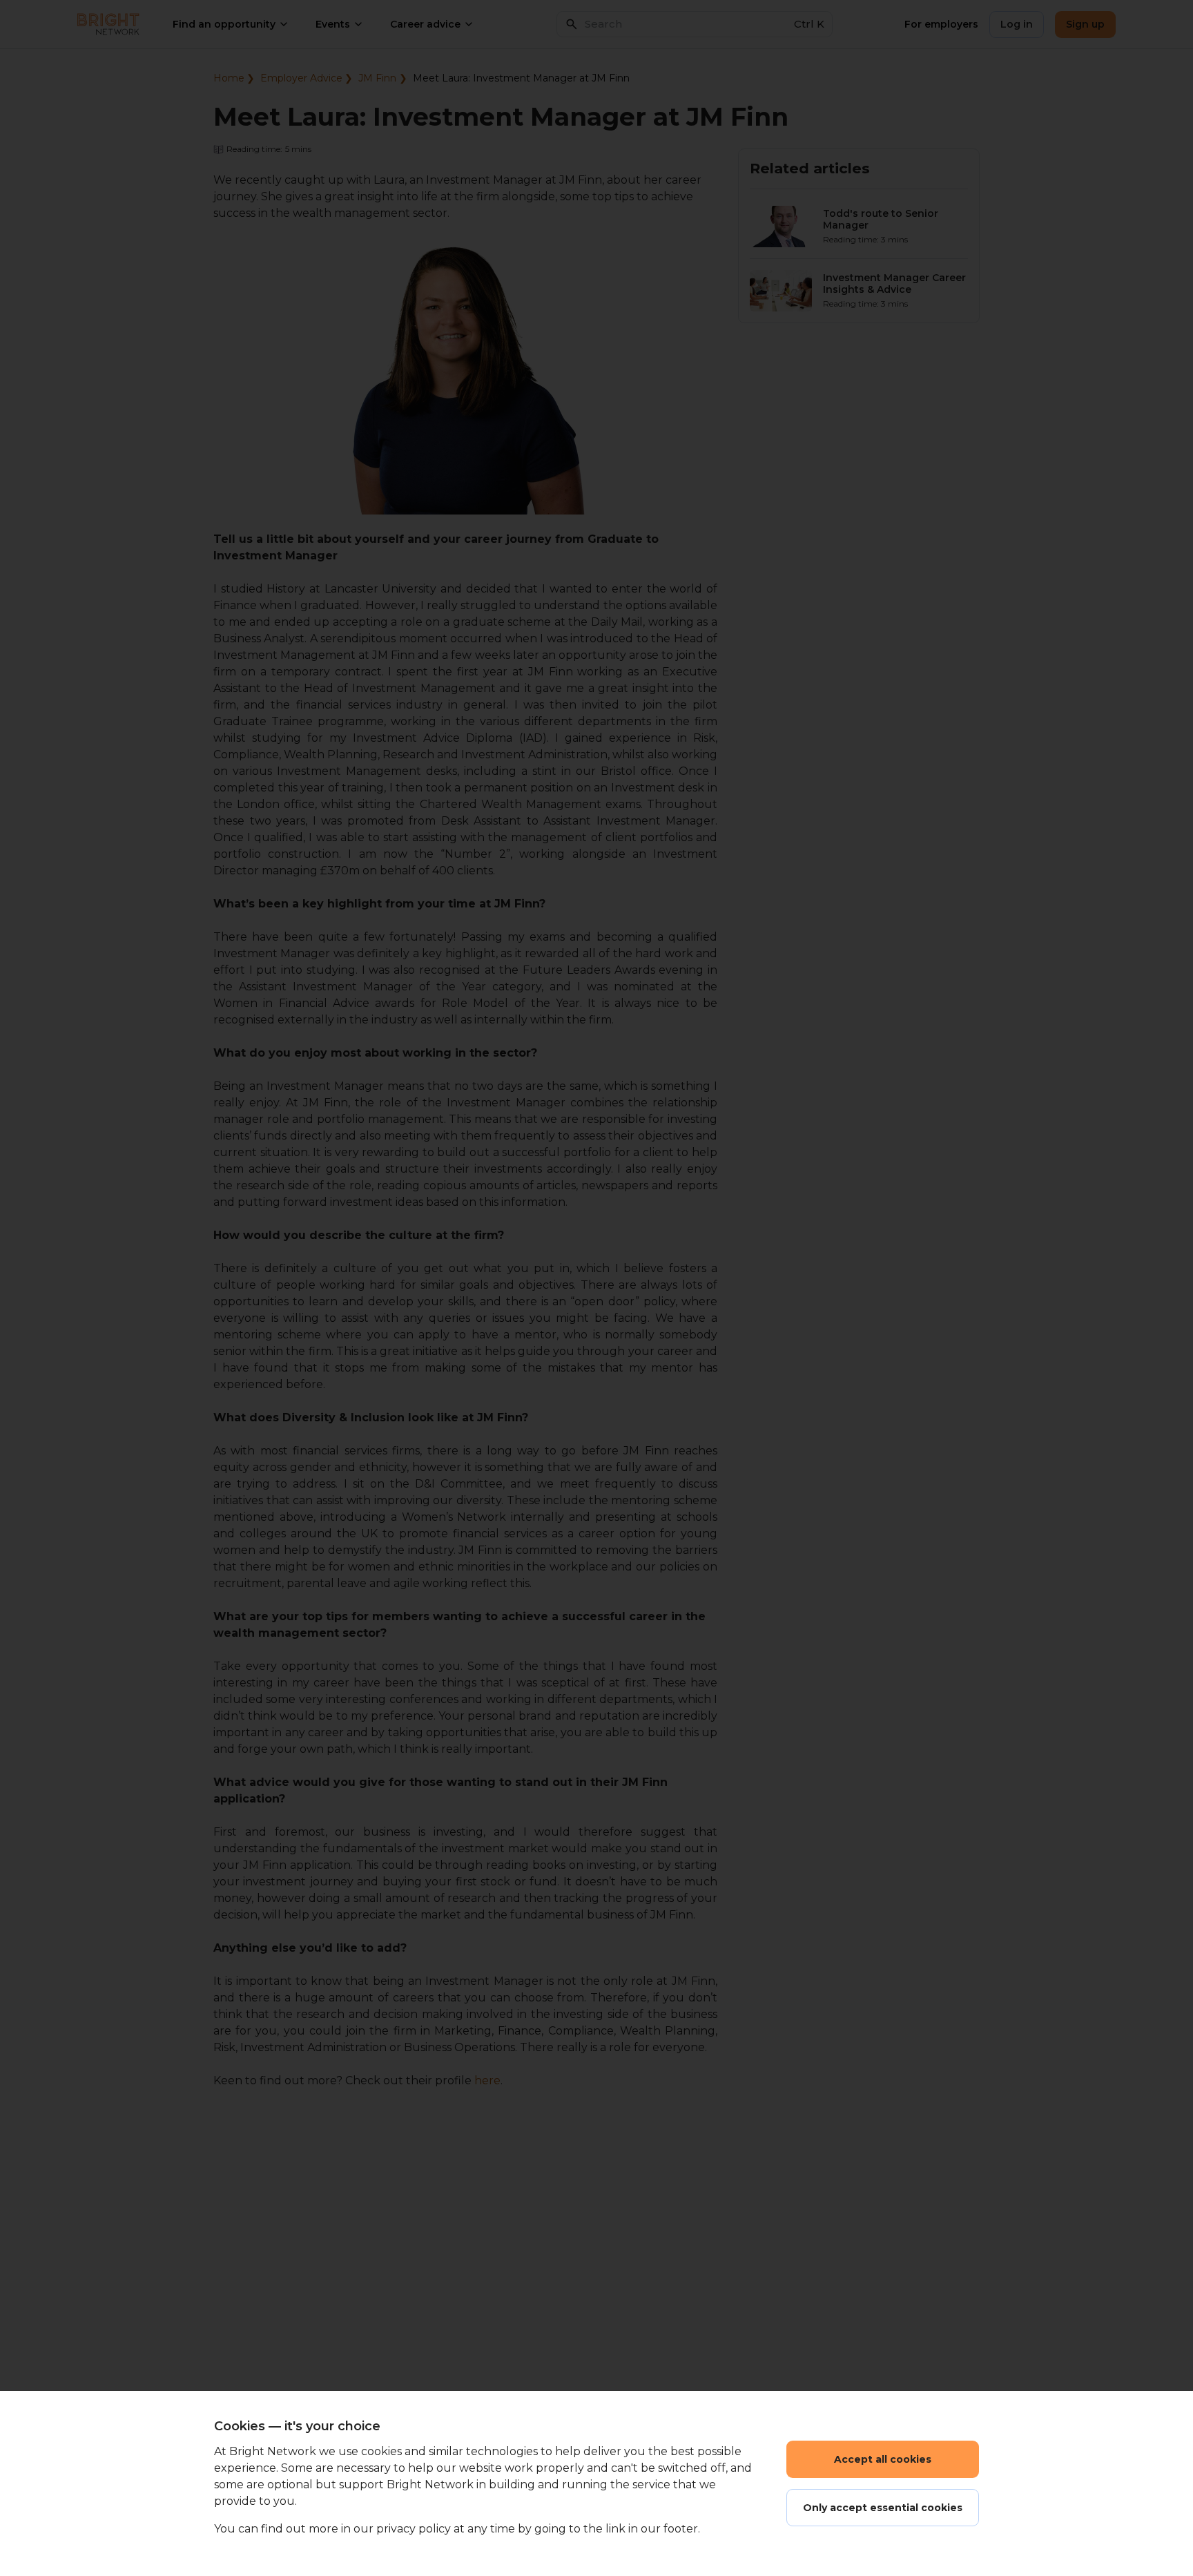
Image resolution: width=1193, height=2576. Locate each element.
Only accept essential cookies (883, 2508)
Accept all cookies (883, 2459)
